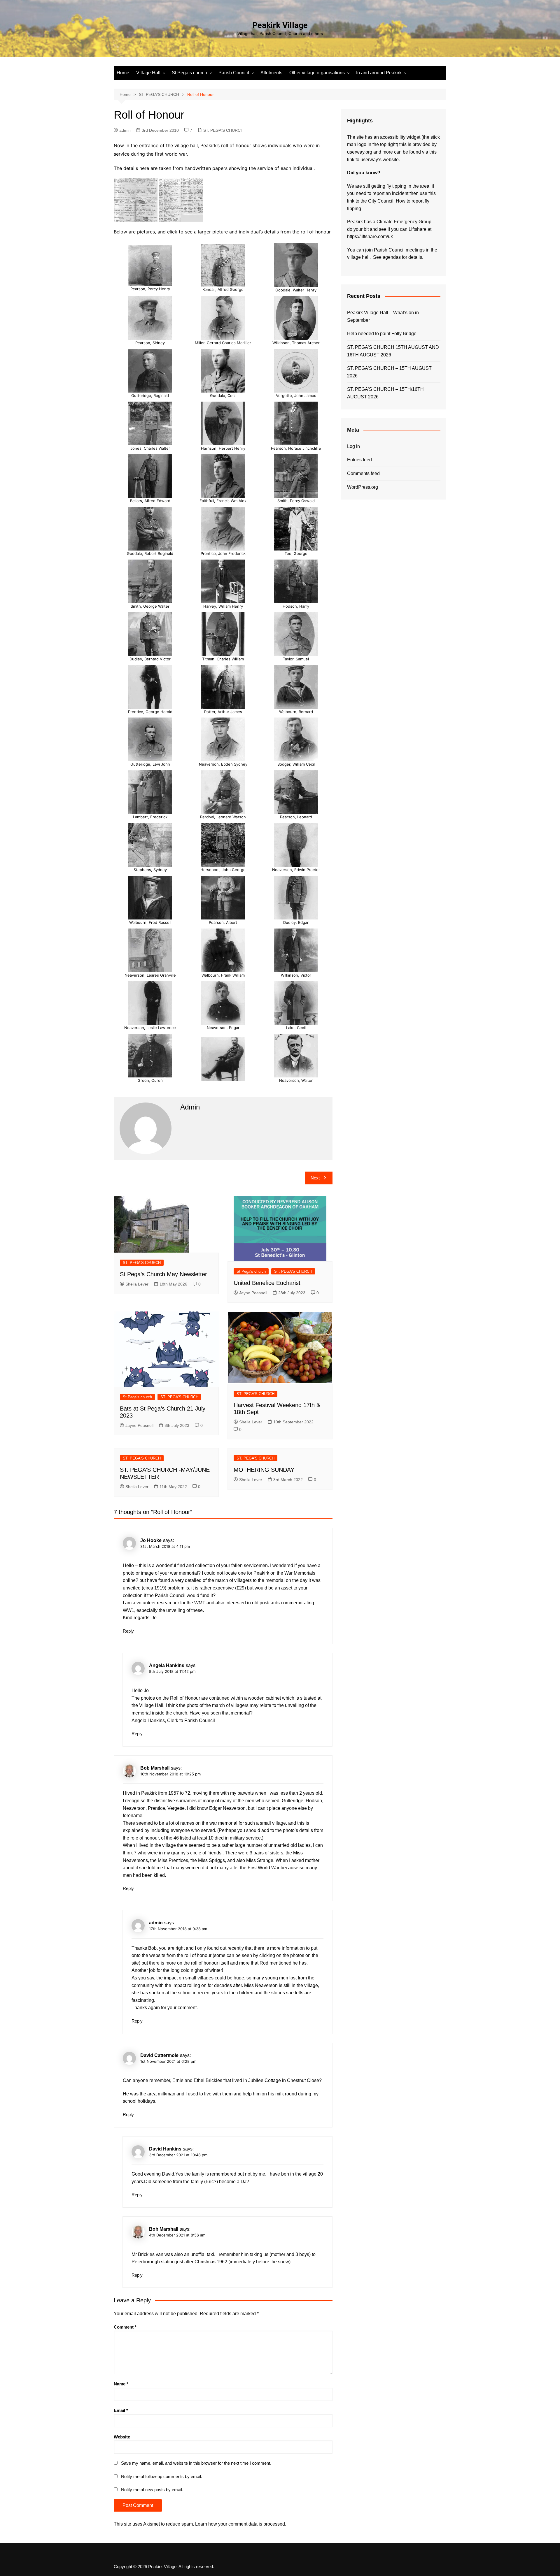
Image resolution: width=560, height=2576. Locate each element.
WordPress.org (363, 487)
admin (125, 130)
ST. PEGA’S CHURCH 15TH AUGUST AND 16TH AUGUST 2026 (393, 351)
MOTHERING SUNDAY (264, 1470)
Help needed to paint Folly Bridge (382, 334)
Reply (128, 1631)
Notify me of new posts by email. (152, 2490)
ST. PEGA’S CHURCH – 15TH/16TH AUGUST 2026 (385, 393)
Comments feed (363, 473)
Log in (353, 446)
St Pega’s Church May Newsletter (163, 1274)
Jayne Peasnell (253, 1293)
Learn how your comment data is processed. (241, 2524)
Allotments (271, 73)
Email (121, 2410)
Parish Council (234, 73)
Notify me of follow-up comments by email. (162, 2476)
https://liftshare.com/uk (370, 237)
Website (122, 2437)
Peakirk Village (280, 25)
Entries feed (359, 460)
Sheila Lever (137, 1284)
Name (121, 2384)
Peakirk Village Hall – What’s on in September (383, 316)
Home (123, 73)
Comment (125, 2327)
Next (315, 1178)
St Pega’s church (189, 73)
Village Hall (148, 73)
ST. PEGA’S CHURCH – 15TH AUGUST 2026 (389, 372)
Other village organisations (317, 73)
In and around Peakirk (379, 73)
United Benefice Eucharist (267, 1283)
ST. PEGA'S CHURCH (223, 130)
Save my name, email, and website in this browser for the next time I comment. (196, 2463)
